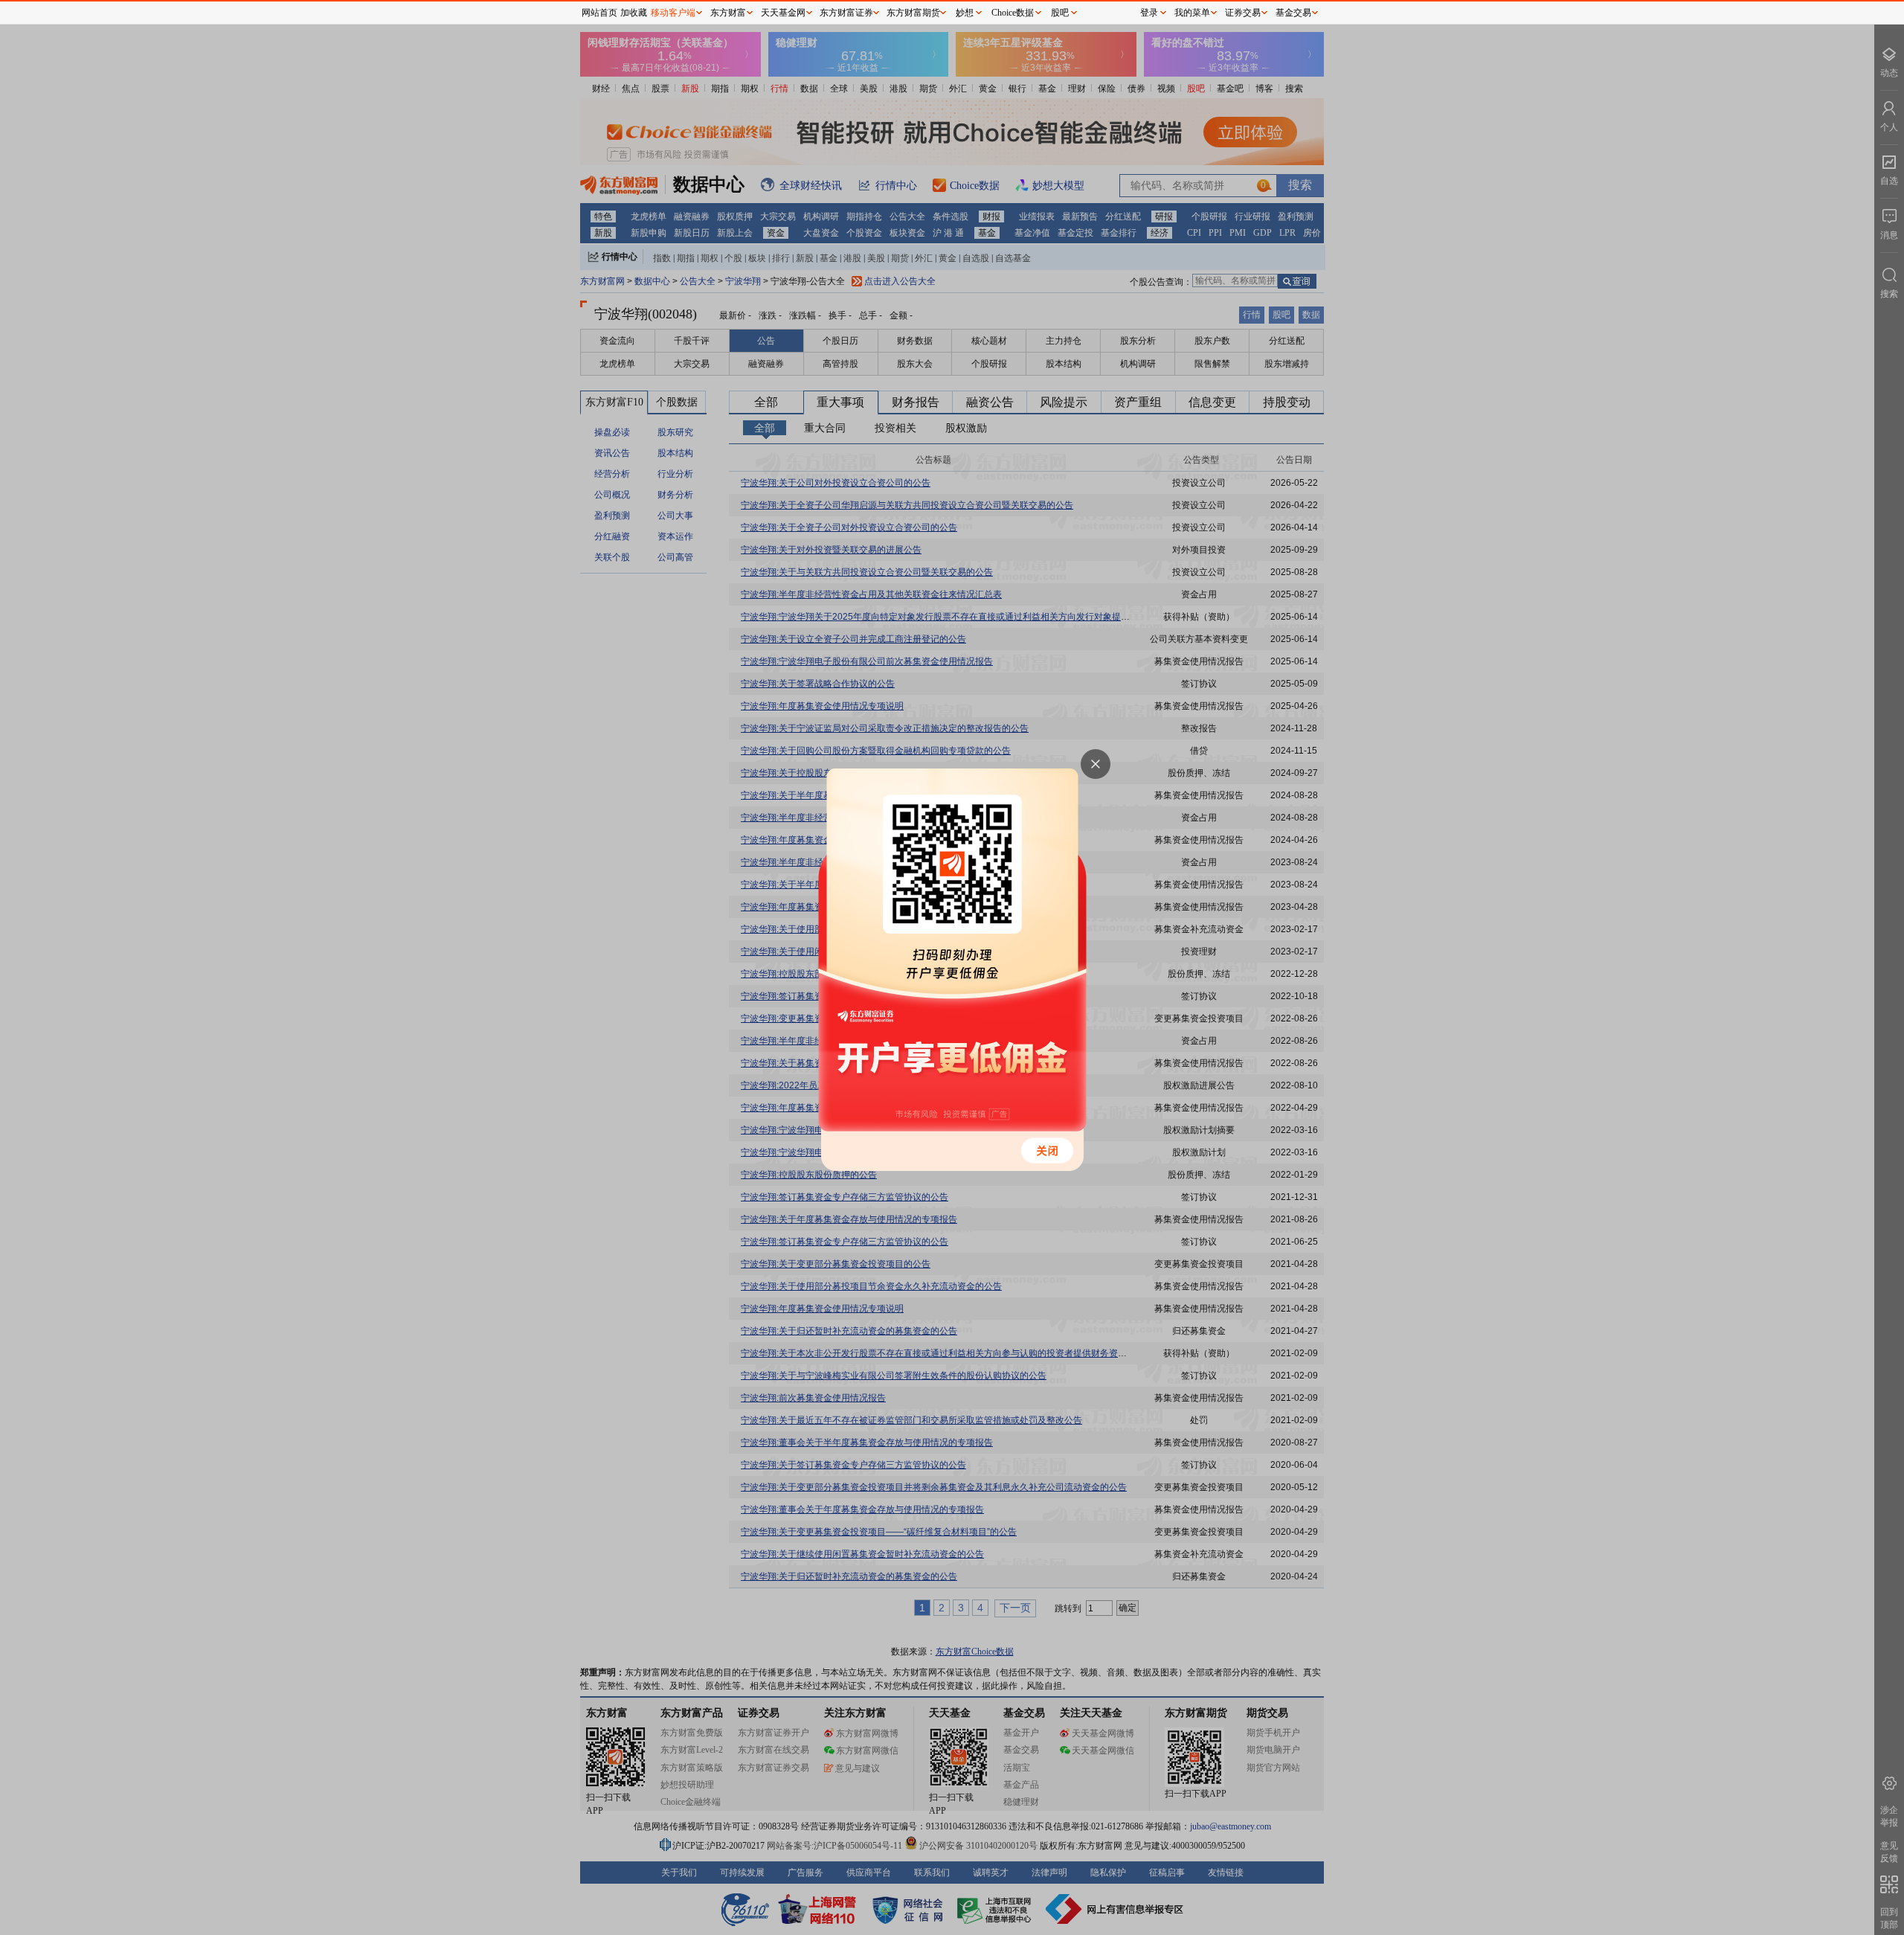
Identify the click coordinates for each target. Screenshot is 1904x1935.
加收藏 (634, 13)
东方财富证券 (846, 13)
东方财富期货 (913, 13)
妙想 (965, 13)
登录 (1149, 13)
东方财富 (728, 13)
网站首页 (599, 13)
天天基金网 (783, 13)
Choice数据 (1013, 13)
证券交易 (1243, 13)
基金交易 (1293, 13)
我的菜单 (1192, 13)
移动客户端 (673, 13)
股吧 (1060, 13)
